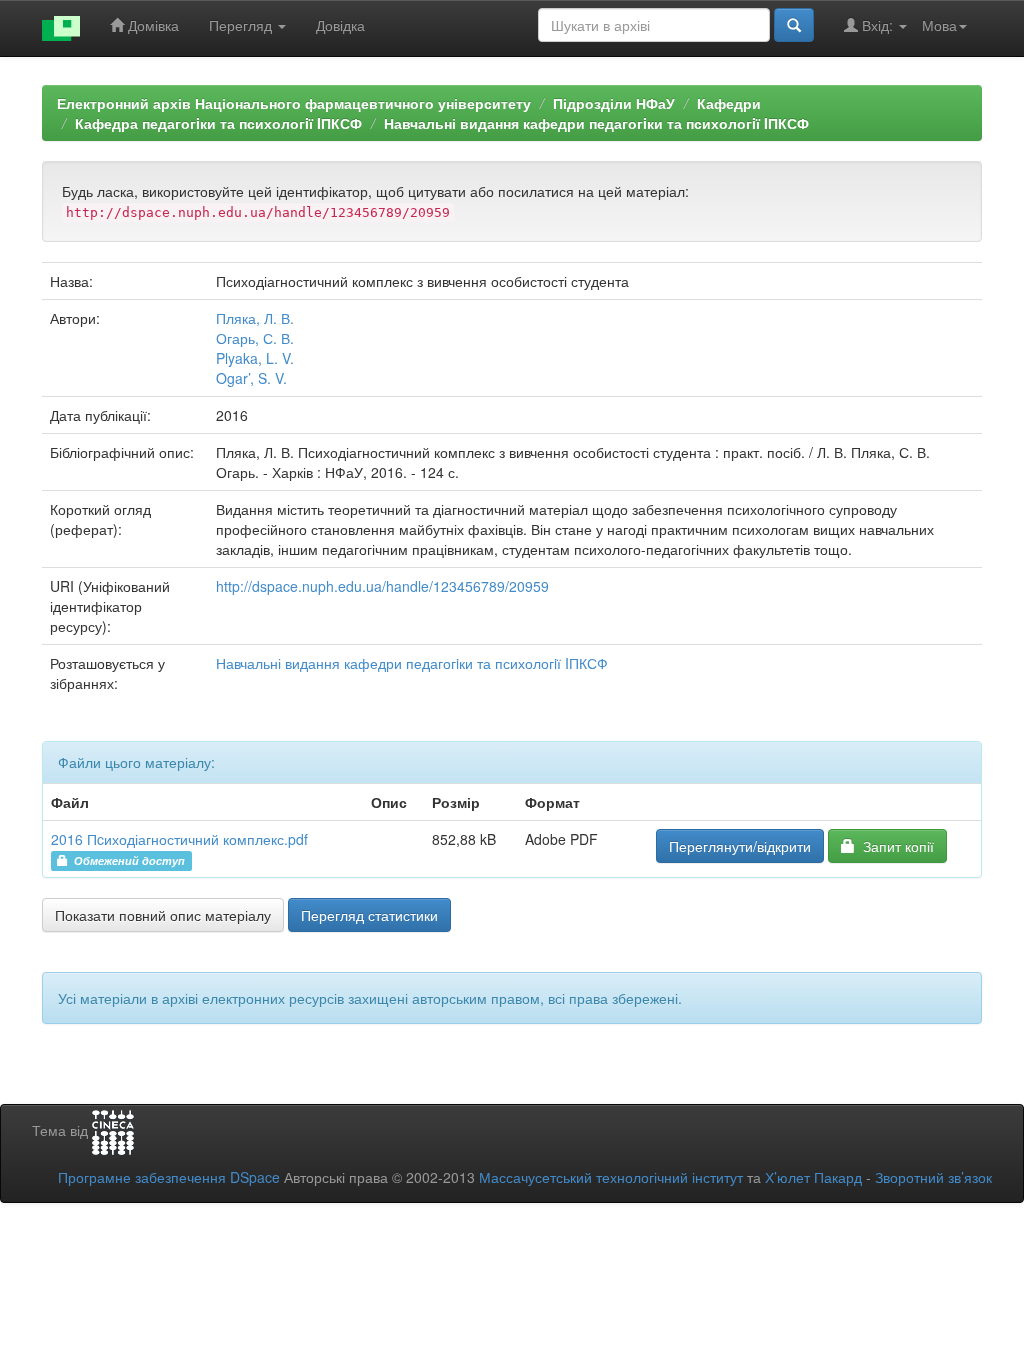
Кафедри (729, 103)
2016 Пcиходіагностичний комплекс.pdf (179, 839)
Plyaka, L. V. (255, 358)
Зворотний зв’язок (933, 1177)
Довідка (340, 25)
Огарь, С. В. (255, 338)
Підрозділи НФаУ (614, 103)
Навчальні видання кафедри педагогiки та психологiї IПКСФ (596, 123)
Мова (939, 25)
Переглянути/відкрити (740, 846)
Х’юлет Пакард (813, 1177)
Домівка (151, 25)
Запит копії (894, 846)
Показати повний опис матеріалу (163, 915)
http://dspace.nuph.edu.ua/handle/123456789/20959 (382, 586)
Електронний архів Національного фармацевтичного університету (294, 103)
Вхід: (877, 25)
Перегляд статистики (369, 915)
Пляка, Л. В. (255, 318)
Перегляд (242, 25)
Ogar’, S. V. (251, 378)
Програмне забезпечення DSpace (169, 1177)
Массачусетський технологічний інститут (611, 1177)
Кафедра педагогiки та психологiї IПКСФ (218, 123)
